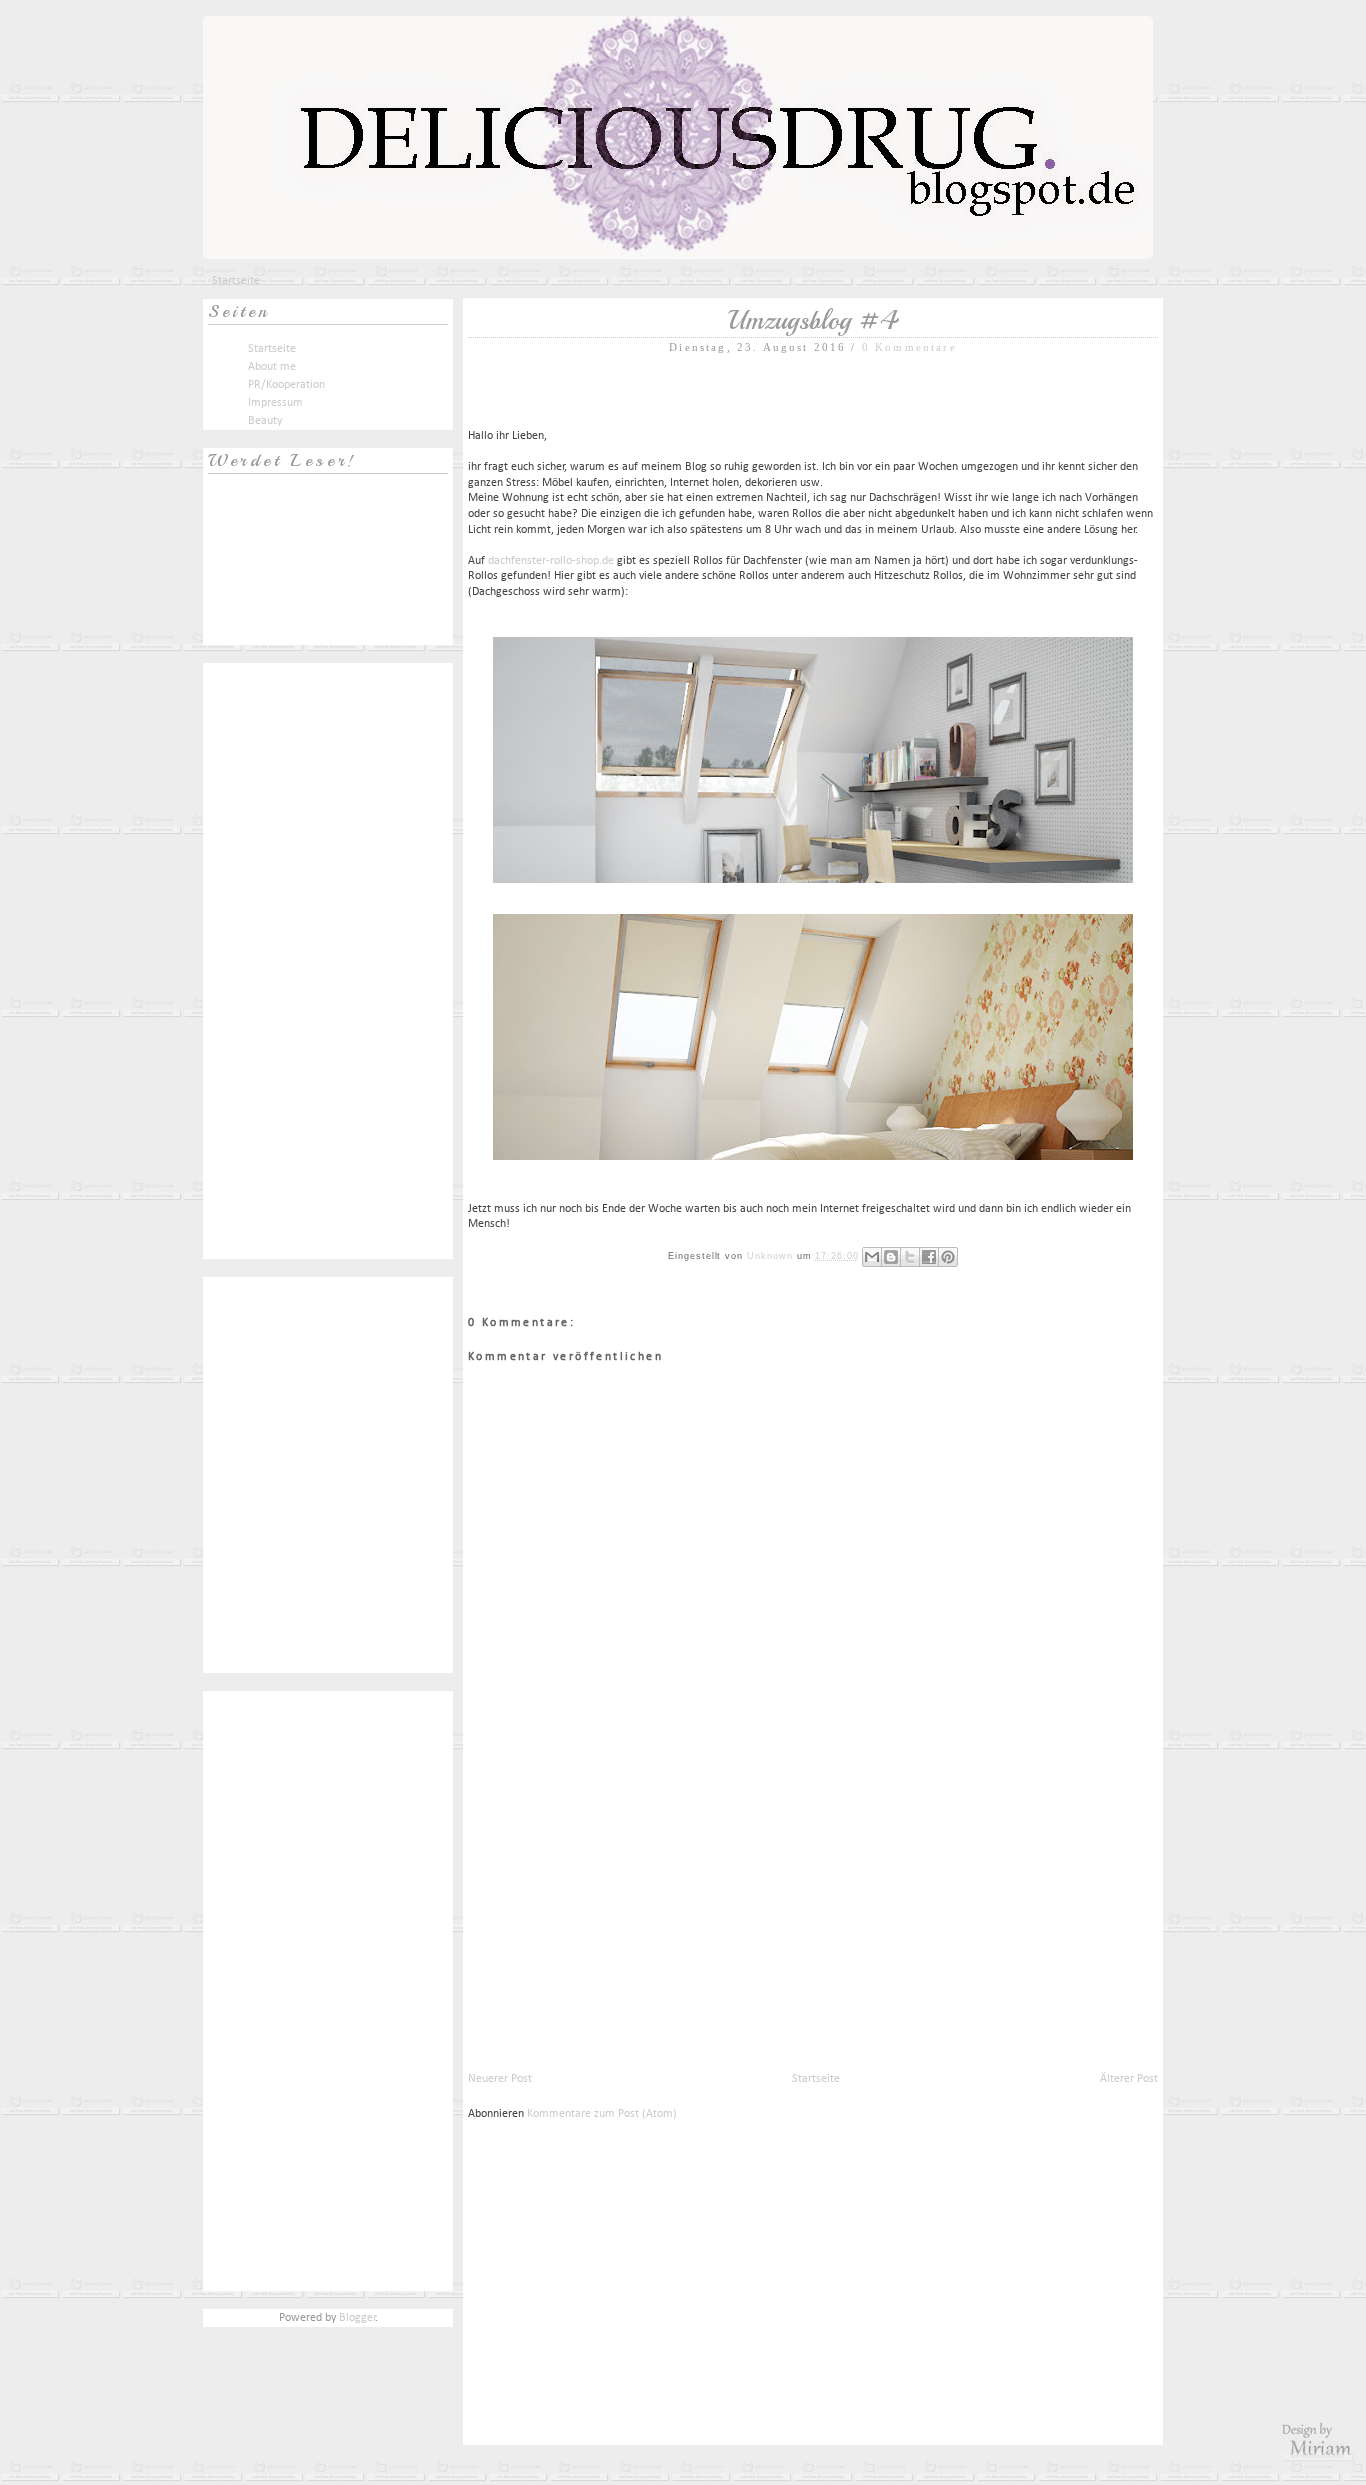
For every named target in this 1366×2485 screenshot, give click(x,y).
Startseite (236, 281)
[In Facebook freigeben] (929, 1257)
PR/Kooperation (286, 385)
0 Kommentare (909, 347)
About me (272, 367)
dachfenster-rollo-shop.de (551, 561)
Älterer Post (1129, 2079)
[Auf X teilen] (910, 1257)
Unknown (772, 1256)
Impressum (275, 403)
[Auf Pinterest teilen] (948, 1257)
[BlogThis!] (891, 1257)
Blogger (357, 2318)
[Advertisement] (618, 1930)
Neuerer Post (500, 2079)
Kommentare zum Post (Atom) (602, 2114)
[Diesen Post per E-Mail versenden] (872, 1257)
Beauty (265, 421)
